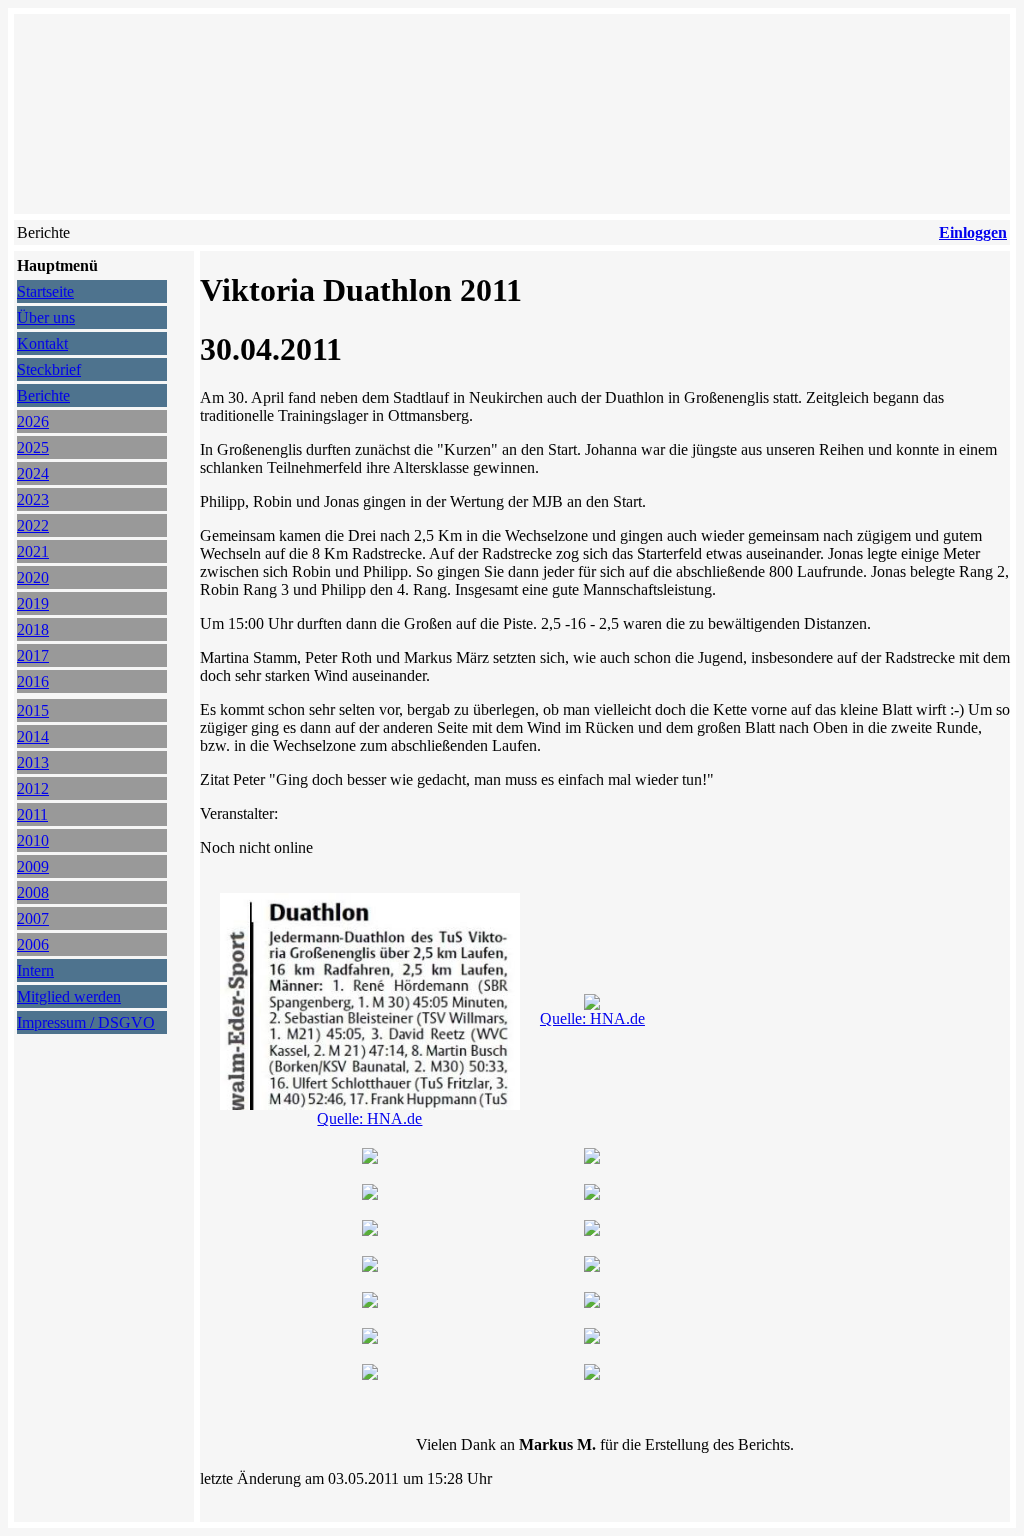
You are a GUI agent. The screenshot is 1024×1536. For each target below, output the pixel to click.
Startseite (45, 291)
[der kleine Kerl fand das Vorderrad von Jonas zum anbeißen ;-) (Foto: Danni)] (370, 1158)
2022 (33, 525)
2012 (33, 788)
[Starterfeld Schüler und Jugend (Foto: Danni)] (592, 1338)
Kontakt (42, 343)
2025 (33, 447)
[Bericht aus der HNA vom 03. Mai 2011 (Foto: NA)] (592, 1004)
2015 (33, 710)
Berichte (43, 395)
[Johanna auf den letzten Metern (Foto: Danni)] (370, 1266)
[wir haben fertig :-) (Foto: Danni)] (370, 1338)
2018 (33, 629)
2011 (32, 814)
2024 (33, 473)
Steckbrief (49, 369)
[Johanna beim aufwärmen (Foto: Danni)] (592, 1158)
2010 (33, 840)
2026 (33, 421)
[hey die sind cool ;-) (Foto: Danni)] (370, 1374)
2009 (33, 866)
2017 (33, 655)
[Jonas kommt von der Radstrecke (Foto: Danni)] (370, 1302)
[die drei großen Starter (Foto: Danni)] (592, 1374)
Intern (35, 970)
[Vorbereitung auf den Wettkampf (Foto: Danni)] (592, 1194)
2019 (33, 603)
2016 (33, 681)
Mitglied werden (69, 996)
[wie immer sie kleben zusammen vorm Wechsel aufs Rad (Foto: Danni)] (592, 1266)
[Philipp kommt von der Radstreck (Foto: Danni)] (592, 1302)
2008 (33, 892)
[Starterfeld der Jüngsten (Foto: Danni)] (370, 1230)
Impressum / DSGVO (86, 1022)
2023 (33, 499)
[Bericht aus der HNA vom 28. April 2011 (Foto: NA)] (370, 1104)
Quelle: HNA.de (369, 1118)
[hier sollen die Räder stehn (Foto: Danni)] (370, 1194)
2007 (33, 918)
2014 (33, 736)
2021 (33, 551)
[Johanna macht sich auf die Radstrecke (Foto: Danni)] (592, 1230)
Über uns (46, 317)
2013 (33, 762)
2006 (33, 944)
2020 (33, 577)
